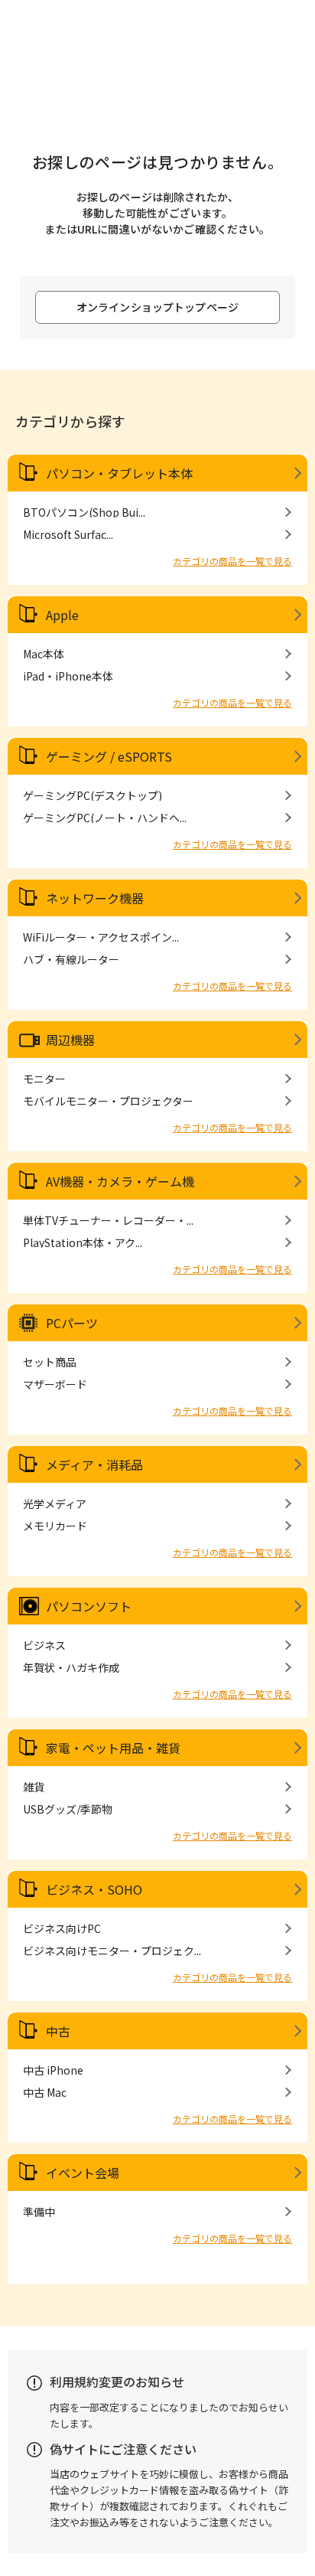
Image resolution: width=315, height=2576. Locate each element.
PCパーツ (72, 1323)
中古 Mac (45, 2092)
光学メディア (55, 1503)
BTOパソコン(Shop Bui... (84, 512)
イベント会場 (83, 2173)
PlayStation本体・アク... (83, 1242)
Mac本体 (44, 654)
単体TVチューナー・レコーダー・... (108, 1220)
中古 (58, 2031)
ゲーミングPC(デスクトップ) (93, 795)
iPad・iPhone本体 (68, 676)
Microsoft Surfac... (68, 534)
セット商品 (50, 1362)
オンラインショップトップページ (157, 307)
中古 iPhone (53, 2070)
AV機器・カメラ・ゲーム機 (120, 1181)
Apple (62, 615)
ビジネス (44, 1645)
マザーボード (55, 1384)
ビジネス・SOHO (94, 1889)
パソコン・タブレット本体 (119, 473)
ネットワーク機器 (95, 898)
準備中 (39, 2212)
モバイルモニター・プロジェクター (108, 1101)
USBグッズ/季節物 (68, 1809)
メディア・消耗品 (94, 1464)
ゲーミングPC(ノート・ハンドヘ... (105, 818)
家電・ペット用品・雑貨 (113, 1748)
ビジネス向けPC (62, 1928)
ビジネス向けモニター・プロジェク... (112, 1951)
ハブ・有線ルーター (71, 959)
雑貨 (34, 1787)
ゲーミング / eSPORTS (109, 756)
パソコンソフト (89, 1606)
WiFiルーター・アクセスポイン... (101, 937)
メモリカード (55, 1526)
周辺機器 (70, 1040)
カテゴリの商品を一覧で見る (232, 561)
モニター (44, 1079)
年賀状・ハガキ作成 (71, 1667)
